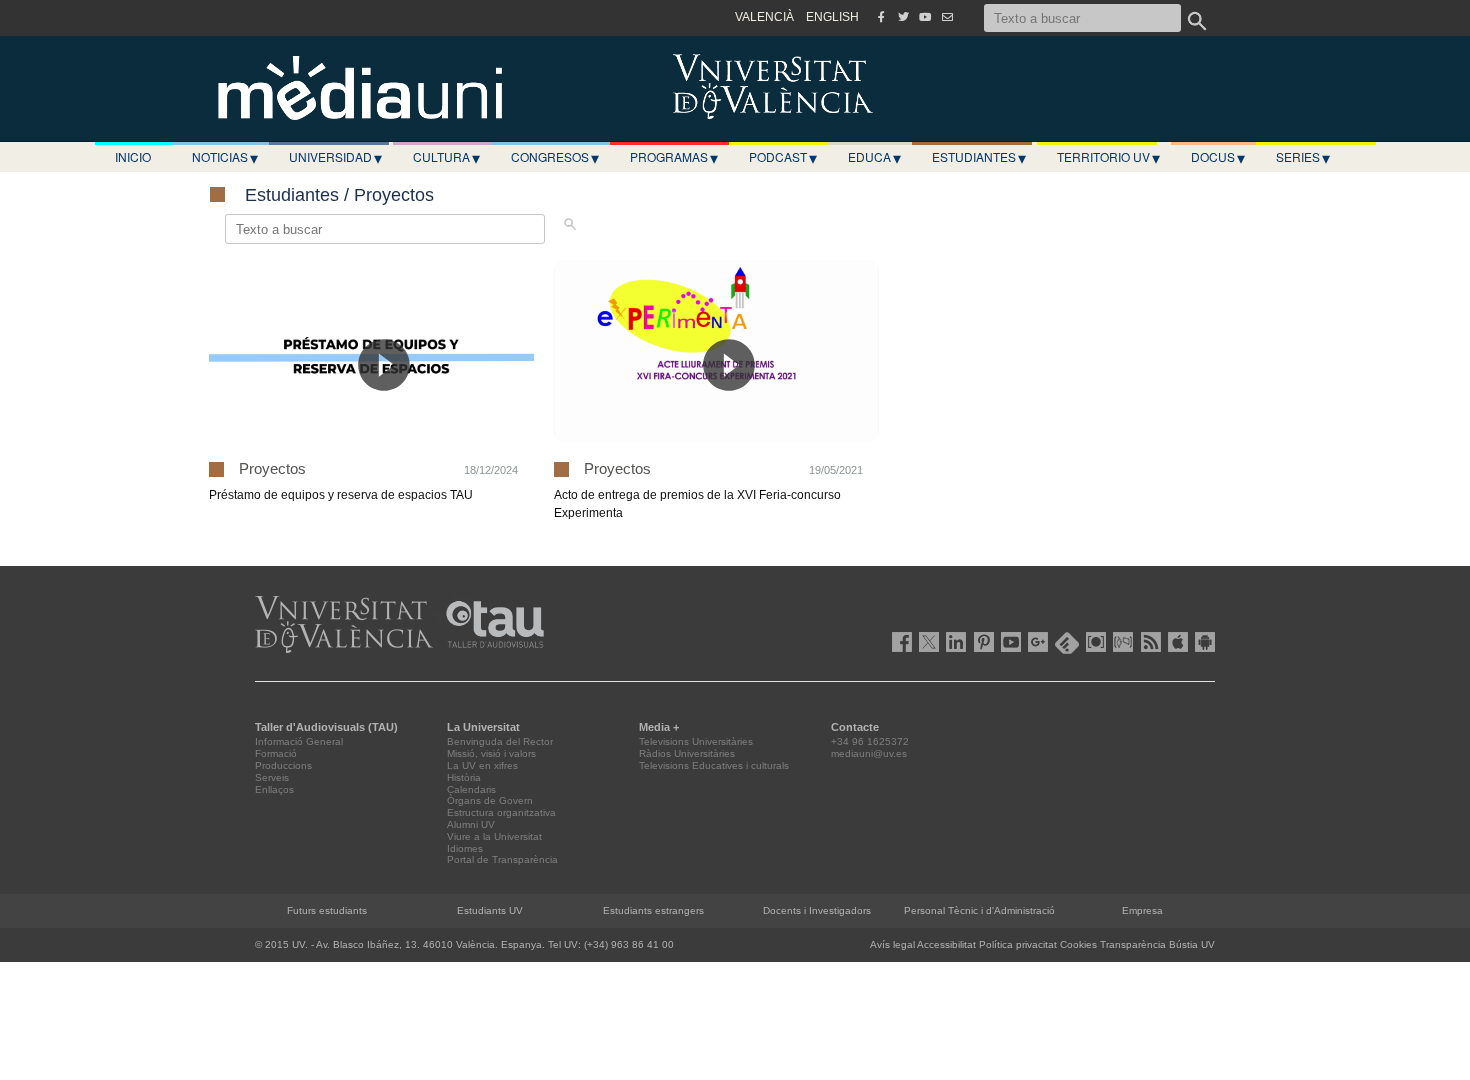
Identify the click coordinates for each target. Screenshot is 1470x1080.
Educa (874, 157)
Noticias (225, 157)
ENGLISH (832, 17)
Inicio (133, 156)
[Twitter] (903, 17)
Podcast (783, 157)
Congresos (555, 157)
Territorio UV (1108, 157)
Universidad (335, 157)
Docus (1218, 157)
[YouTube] (925, 17)
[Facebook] (881, 17)
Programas (674, 157)
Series (1303, 157)
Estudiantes (979, 157)
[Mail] (947, 17)
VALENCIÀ (764, 17)
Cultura (446, 157)
